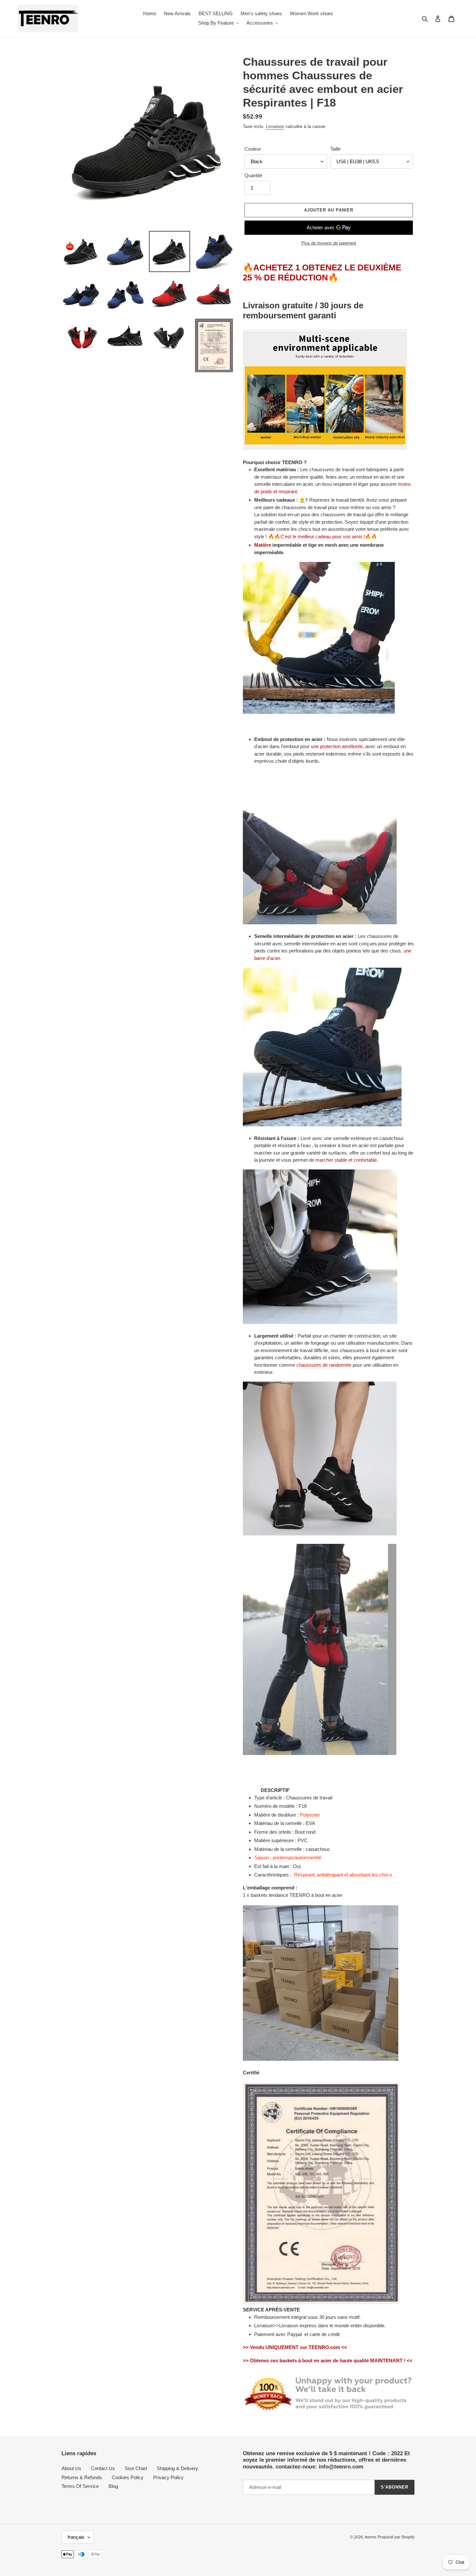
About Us (71, 2468)
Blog (113, 2486)
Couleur (253, 149)
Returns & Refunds (82, 2477)
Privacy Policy (168, 2477)
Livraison (275, 126)
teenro (371, 2537)
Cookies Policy (128, 2477)
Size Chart (136, 2468)
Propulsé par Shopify (396, 2537)
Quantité (253, 175)
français (76, 2537)
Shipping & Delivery (177, 2468)
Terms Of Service (80, 2486)
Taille (335, 149)
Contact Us (103, 2468)
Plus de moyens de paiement (329, 243)
